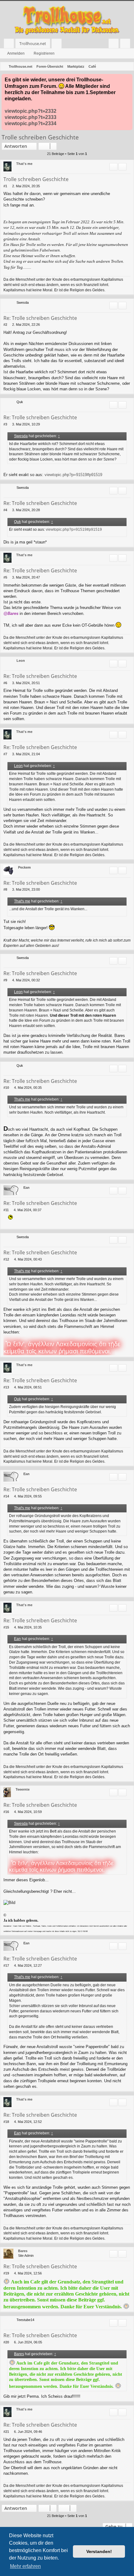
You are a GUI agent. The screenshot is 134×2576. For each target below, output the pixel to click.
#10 (6, 1088)
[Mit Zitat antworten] (113, 167)
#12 (6, 1259)
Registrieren (44, 53)
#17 (6, 1965)
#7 (5, 754)
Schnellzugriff (10, 45)
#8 (5, 889)
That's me (24, 164)
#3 (5, 424)
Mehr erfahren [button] (25, 2566)
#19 (6, 2273)
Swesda (21, 436)
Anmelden (16, 53)
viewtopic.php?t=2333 (31, 117)
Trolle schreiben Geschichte (40, 137)
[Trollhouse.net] (67, 20)
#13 (6, 1387)
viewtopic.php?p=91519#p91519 (73, 475)
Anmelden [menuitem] (115, 45)
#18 (6, 2122)
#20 (6, 2342)
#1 (5, 186)
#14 (6, 1496)
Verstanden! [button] (99, 2551)
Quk (17, 522)
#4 (5, 510)
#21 (6, 2432)
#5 (5, 577)
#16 (6, 1812)
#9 (5, 980)
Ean (26, 1188)
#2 (5, 325)
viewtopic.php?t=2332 (31, 111)
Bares (23, 2251)
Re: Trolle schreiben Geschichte (40, 318)
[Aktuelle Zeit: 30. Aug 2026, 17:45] (128, 66)
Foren (58, 45)
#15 (6, 1627)
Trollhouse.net (33, 43)
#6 (5, 683)
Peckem (24, 867)
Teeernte (23, 1789)
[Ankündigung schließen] (127, 79)
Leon (21, 661)
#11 (6, 1210)
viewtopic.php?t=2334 (31, 123)
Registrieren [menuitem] (126, 45)
